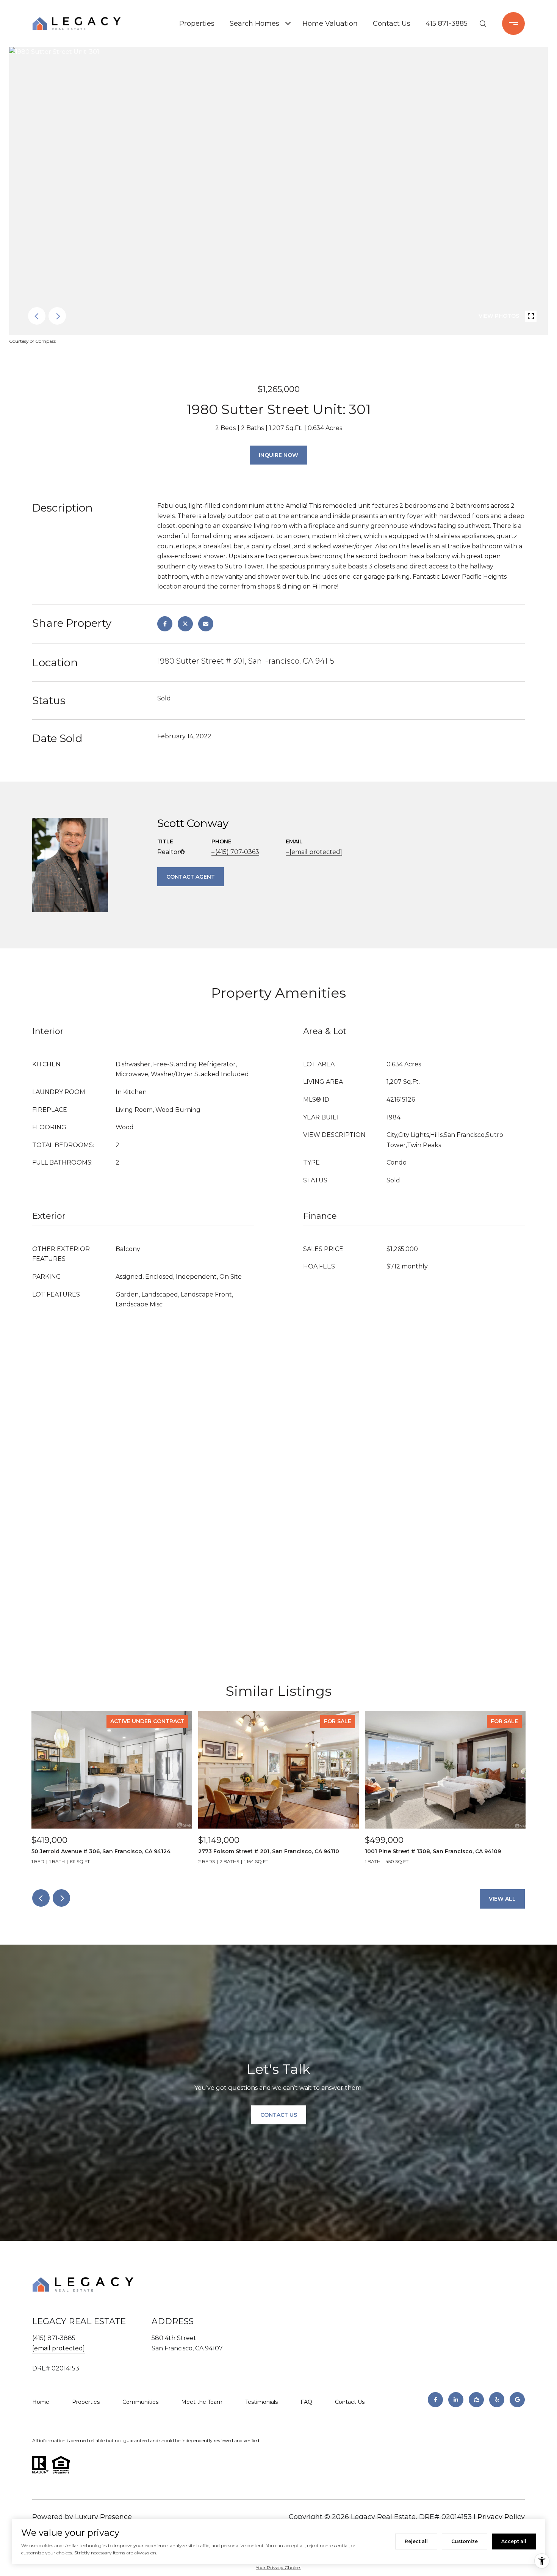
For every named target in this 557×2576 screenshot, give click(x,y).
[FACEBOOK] (435, 2400)
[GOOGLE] (517, 2400)
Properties (197, 24)
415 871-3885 (447, 24)
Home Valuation (330, 24)
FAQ (306, 2402)
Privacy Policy (501, 2517)
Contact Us (392, 24)
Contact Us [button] (279, 2115)
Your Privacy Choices (278, 2567)
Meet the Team (202, 2402)
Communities (140, 2402)
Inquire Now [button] (278, 455)
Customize (465, 2541)
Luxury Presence (103, 2517)
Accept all (514, 2541)
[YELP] (497, 2400)
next (57, 316)
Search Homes (254, 24)
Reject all (416, 2541)
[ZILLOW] (476, 2400)
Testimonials (261, 2402)
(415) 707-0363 (237, 852)
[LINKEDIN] (456, 2400)
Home (41, 2402)
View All (502, 1899)
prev (37, 316)
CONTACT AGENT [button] (191, 877)
